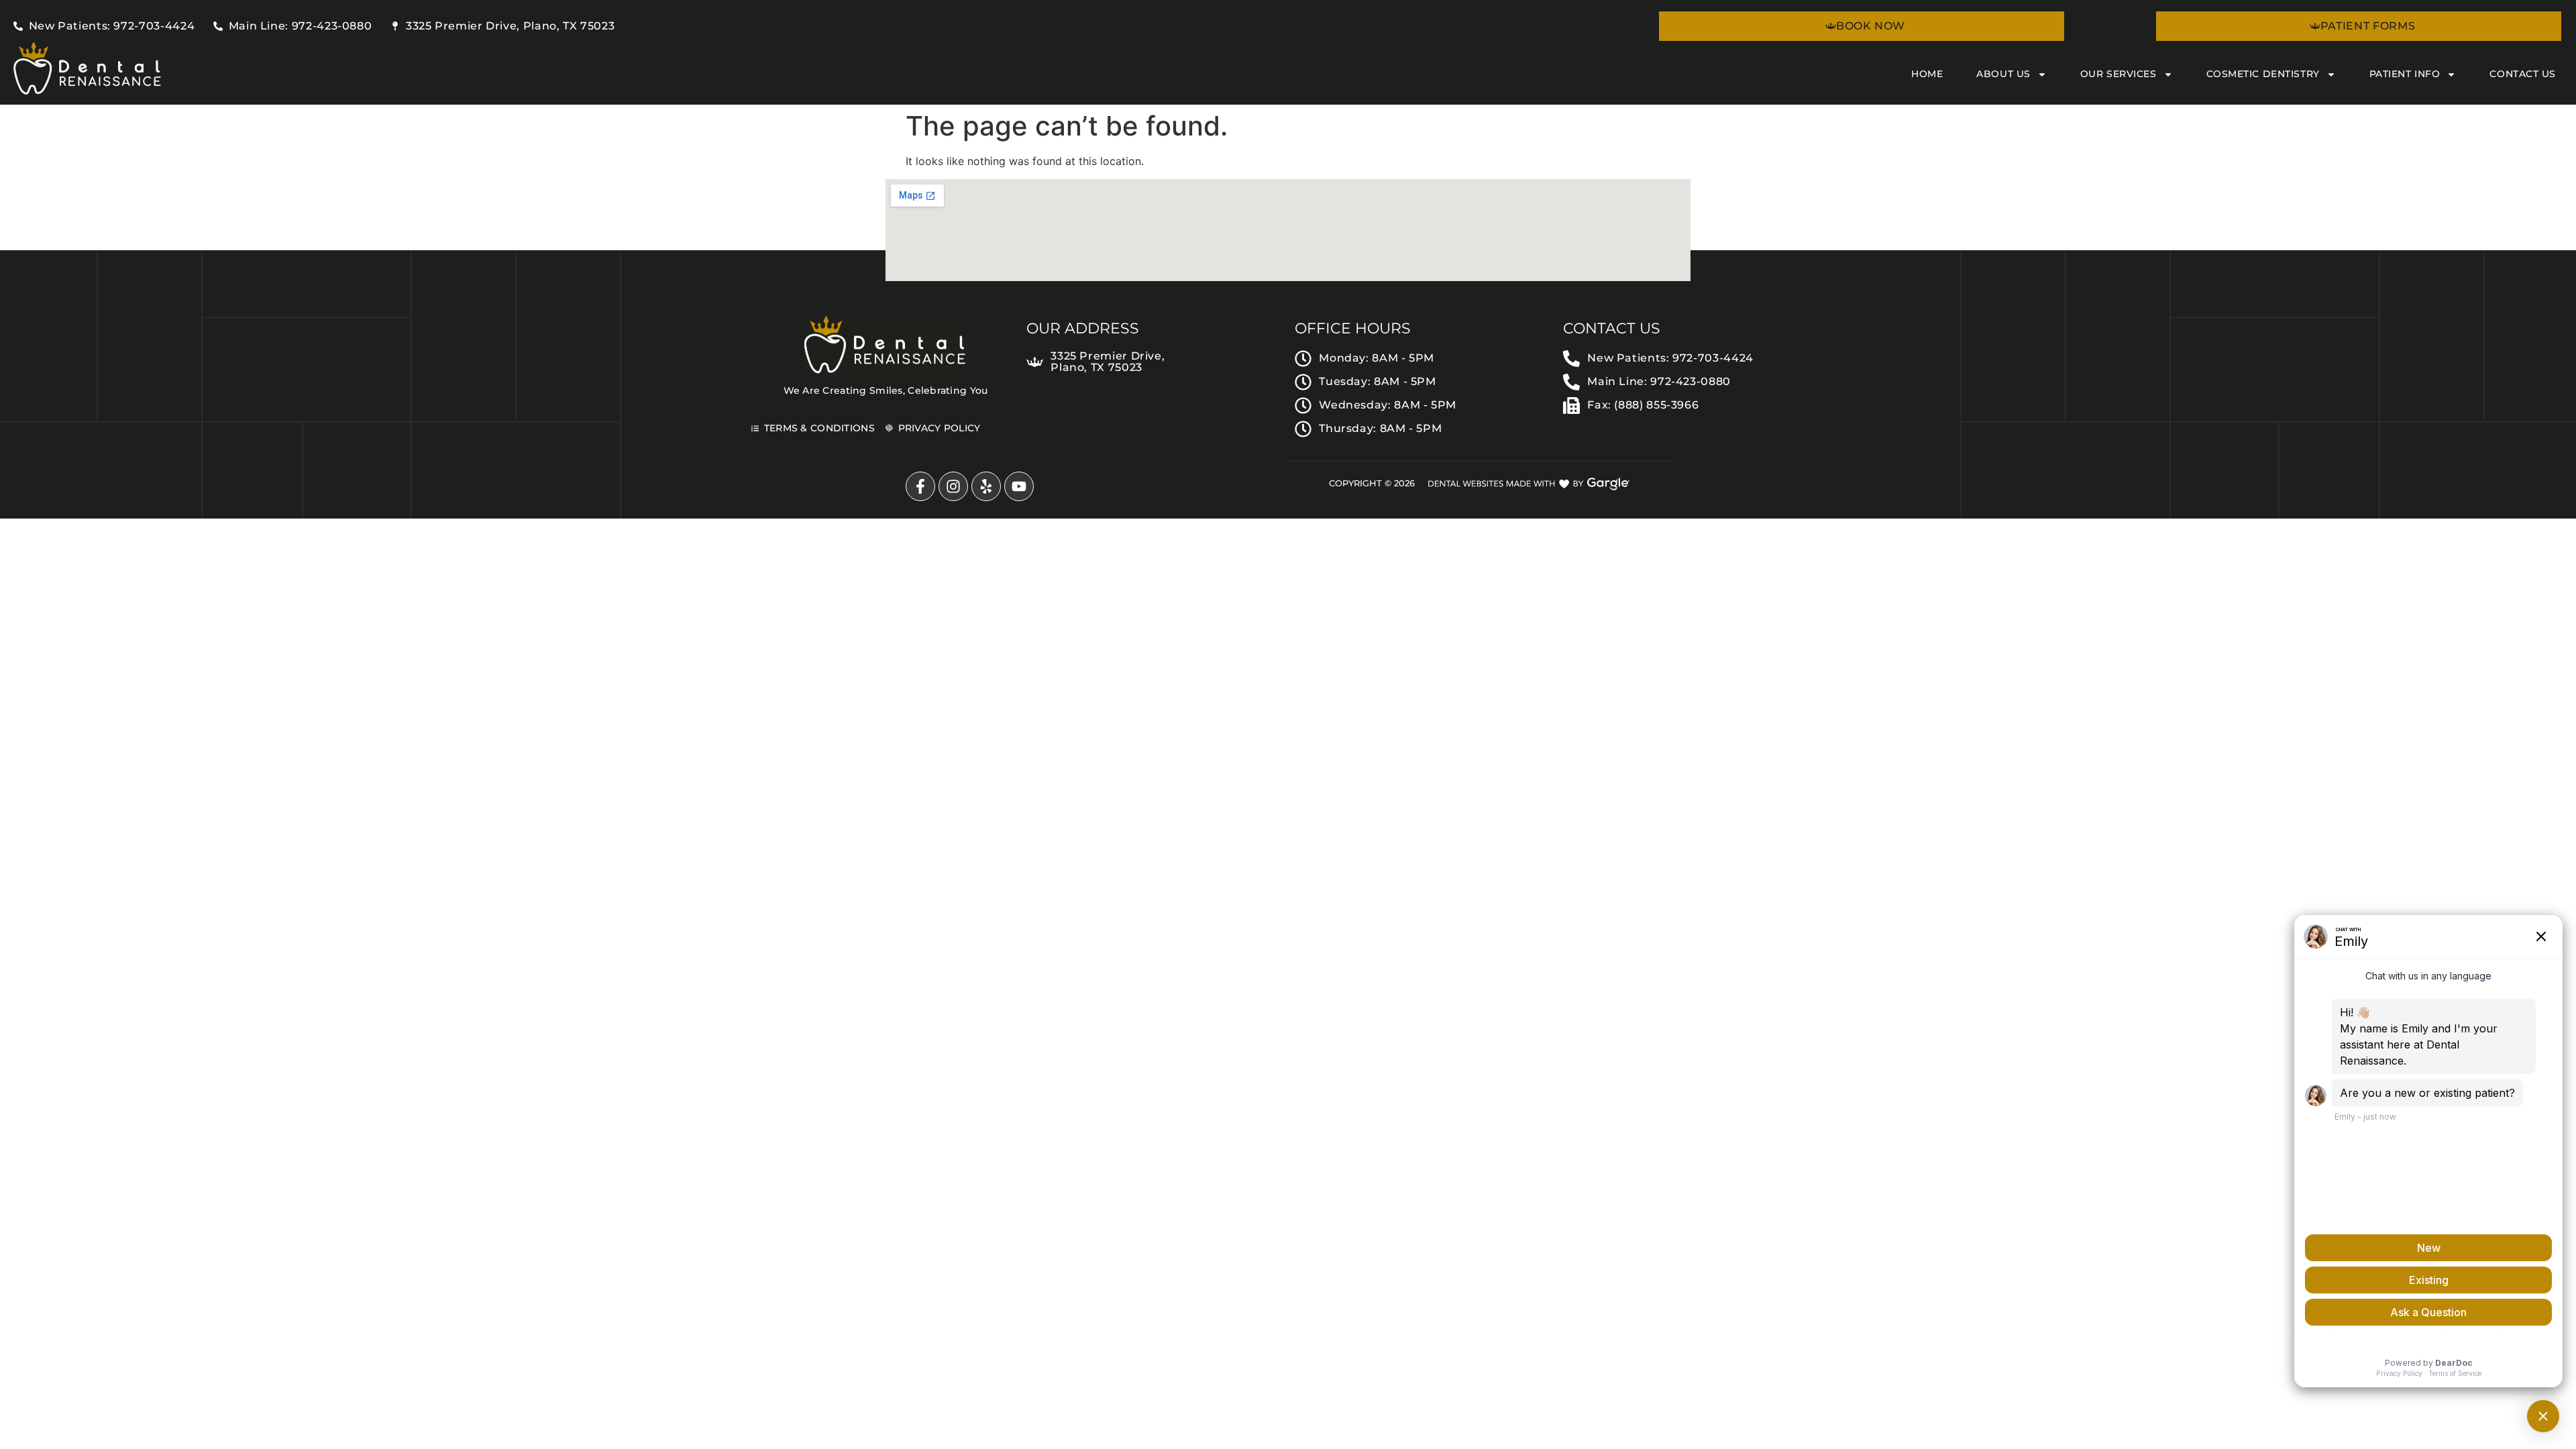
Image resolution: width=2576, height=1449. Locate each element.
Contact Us (2523, 74)
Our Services (2118, 74)
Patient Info (2405, 74)
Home (1927, 74)
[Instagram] (953, 486)
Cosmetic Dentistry (2263, 74)
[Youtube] (1019, 486)
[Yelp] (986, 486)
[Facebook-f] (920, 486)
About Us (2003, 74)
